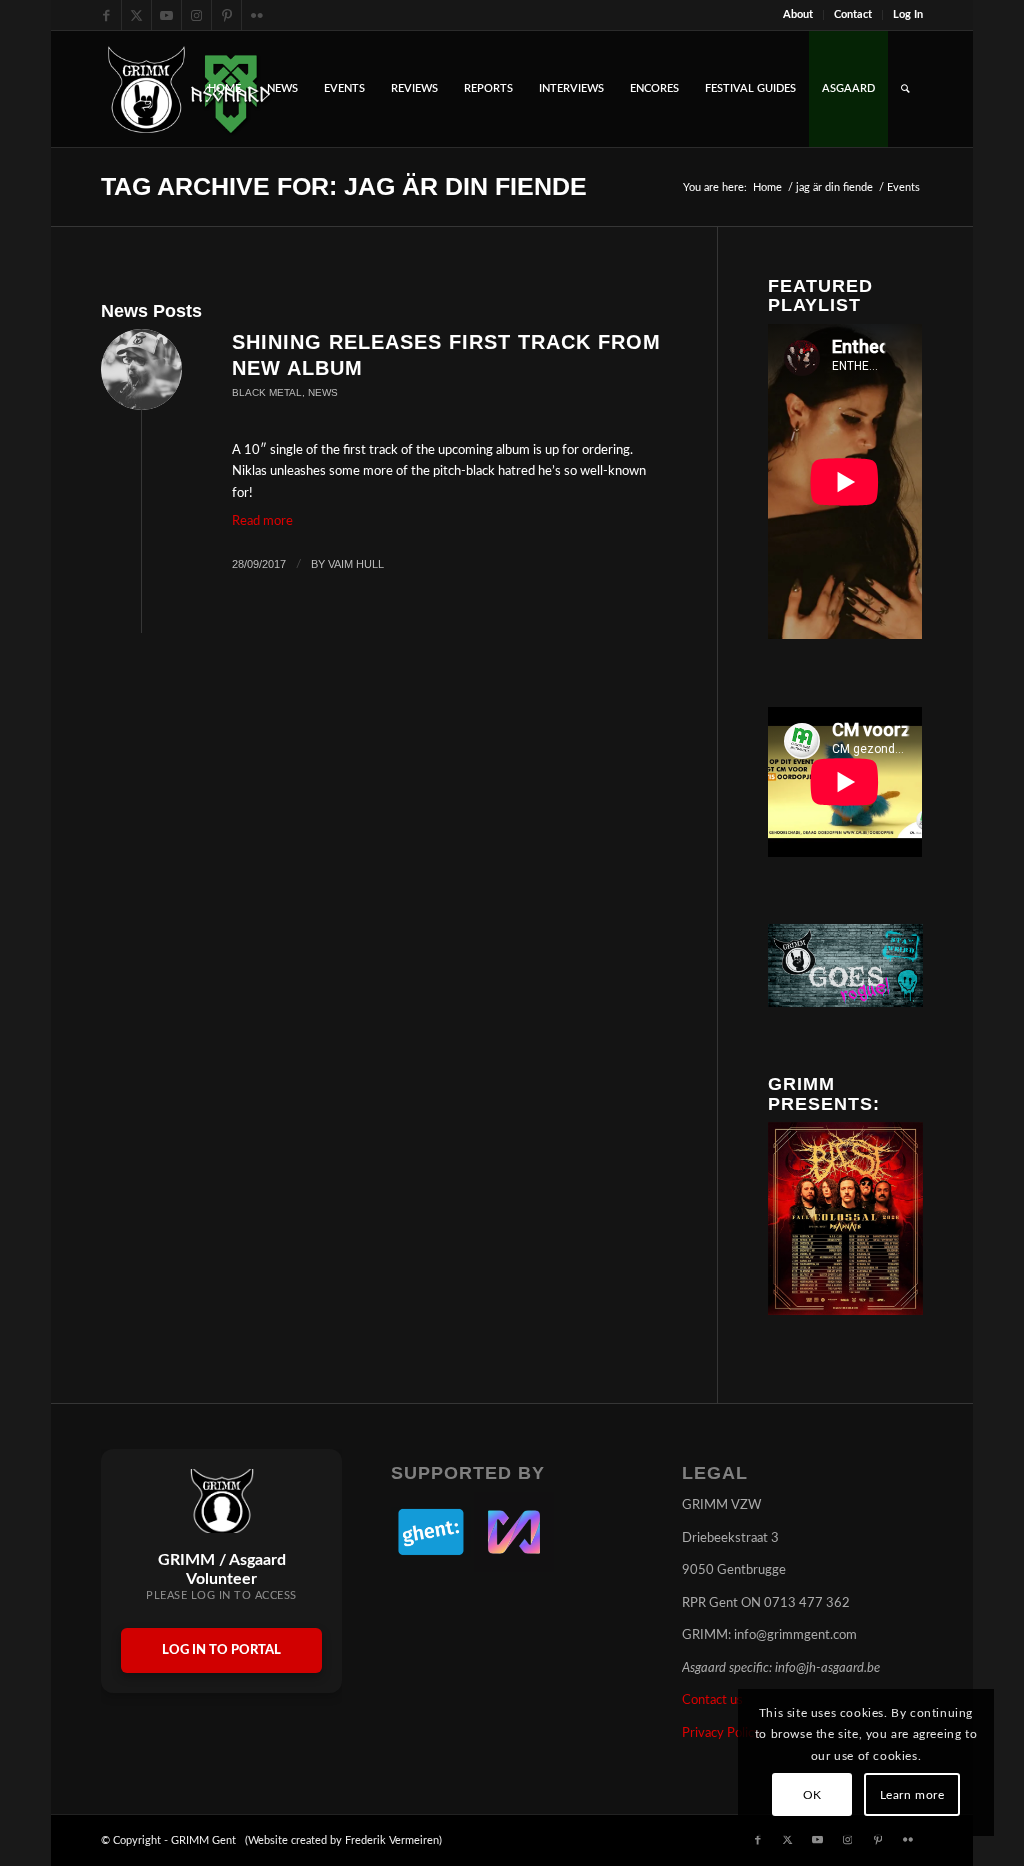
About (798, 14)
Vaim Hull (356, 564)
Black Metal (267, 392)
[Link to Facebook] (106, 15)
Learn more (912, 1795)
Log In (908, 14)
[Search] (905, 89)
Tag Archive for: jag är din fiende (344, 186)
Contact (853, 14)
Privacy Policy (721, 1733)
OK (812, 1795)
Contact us (712, 1700)
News (323, 392)
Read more (262, 521)
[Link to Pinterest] (226, 15)
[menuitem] (798, 15)
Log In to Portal (221, 1650)
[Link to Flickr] (257, 15)
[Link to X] (136, 15)
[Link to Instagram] (196, 15)
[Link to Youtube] (166, 15)
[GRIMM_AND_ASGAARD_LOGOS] (189, 89)
